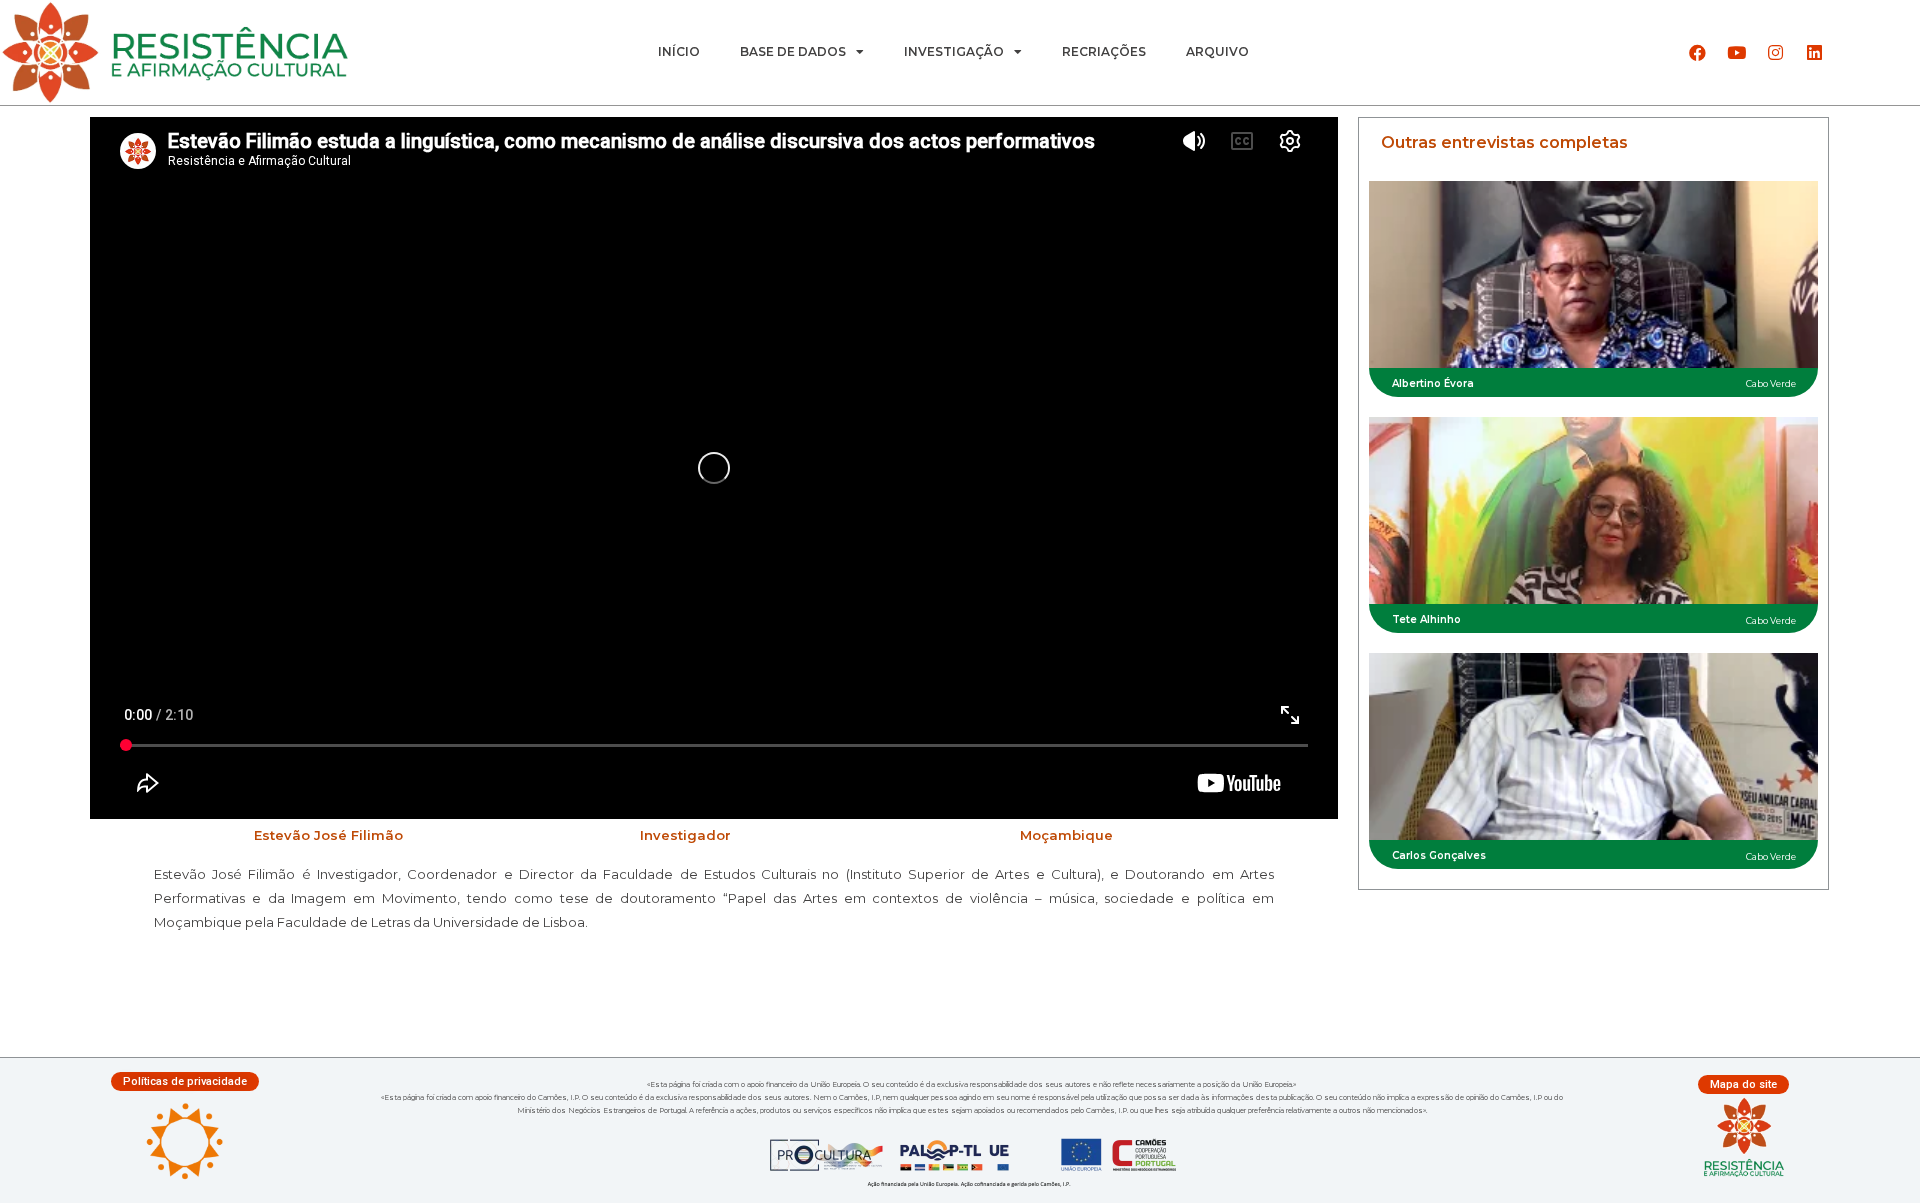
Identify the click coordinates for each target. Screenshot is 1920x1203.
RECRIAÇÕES (1104, 51)
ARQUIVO (1217, 51)
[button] (185, 1081)
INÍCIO (679, 51)
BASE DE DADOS (793, 51)
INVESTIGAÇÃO (954, 51)
